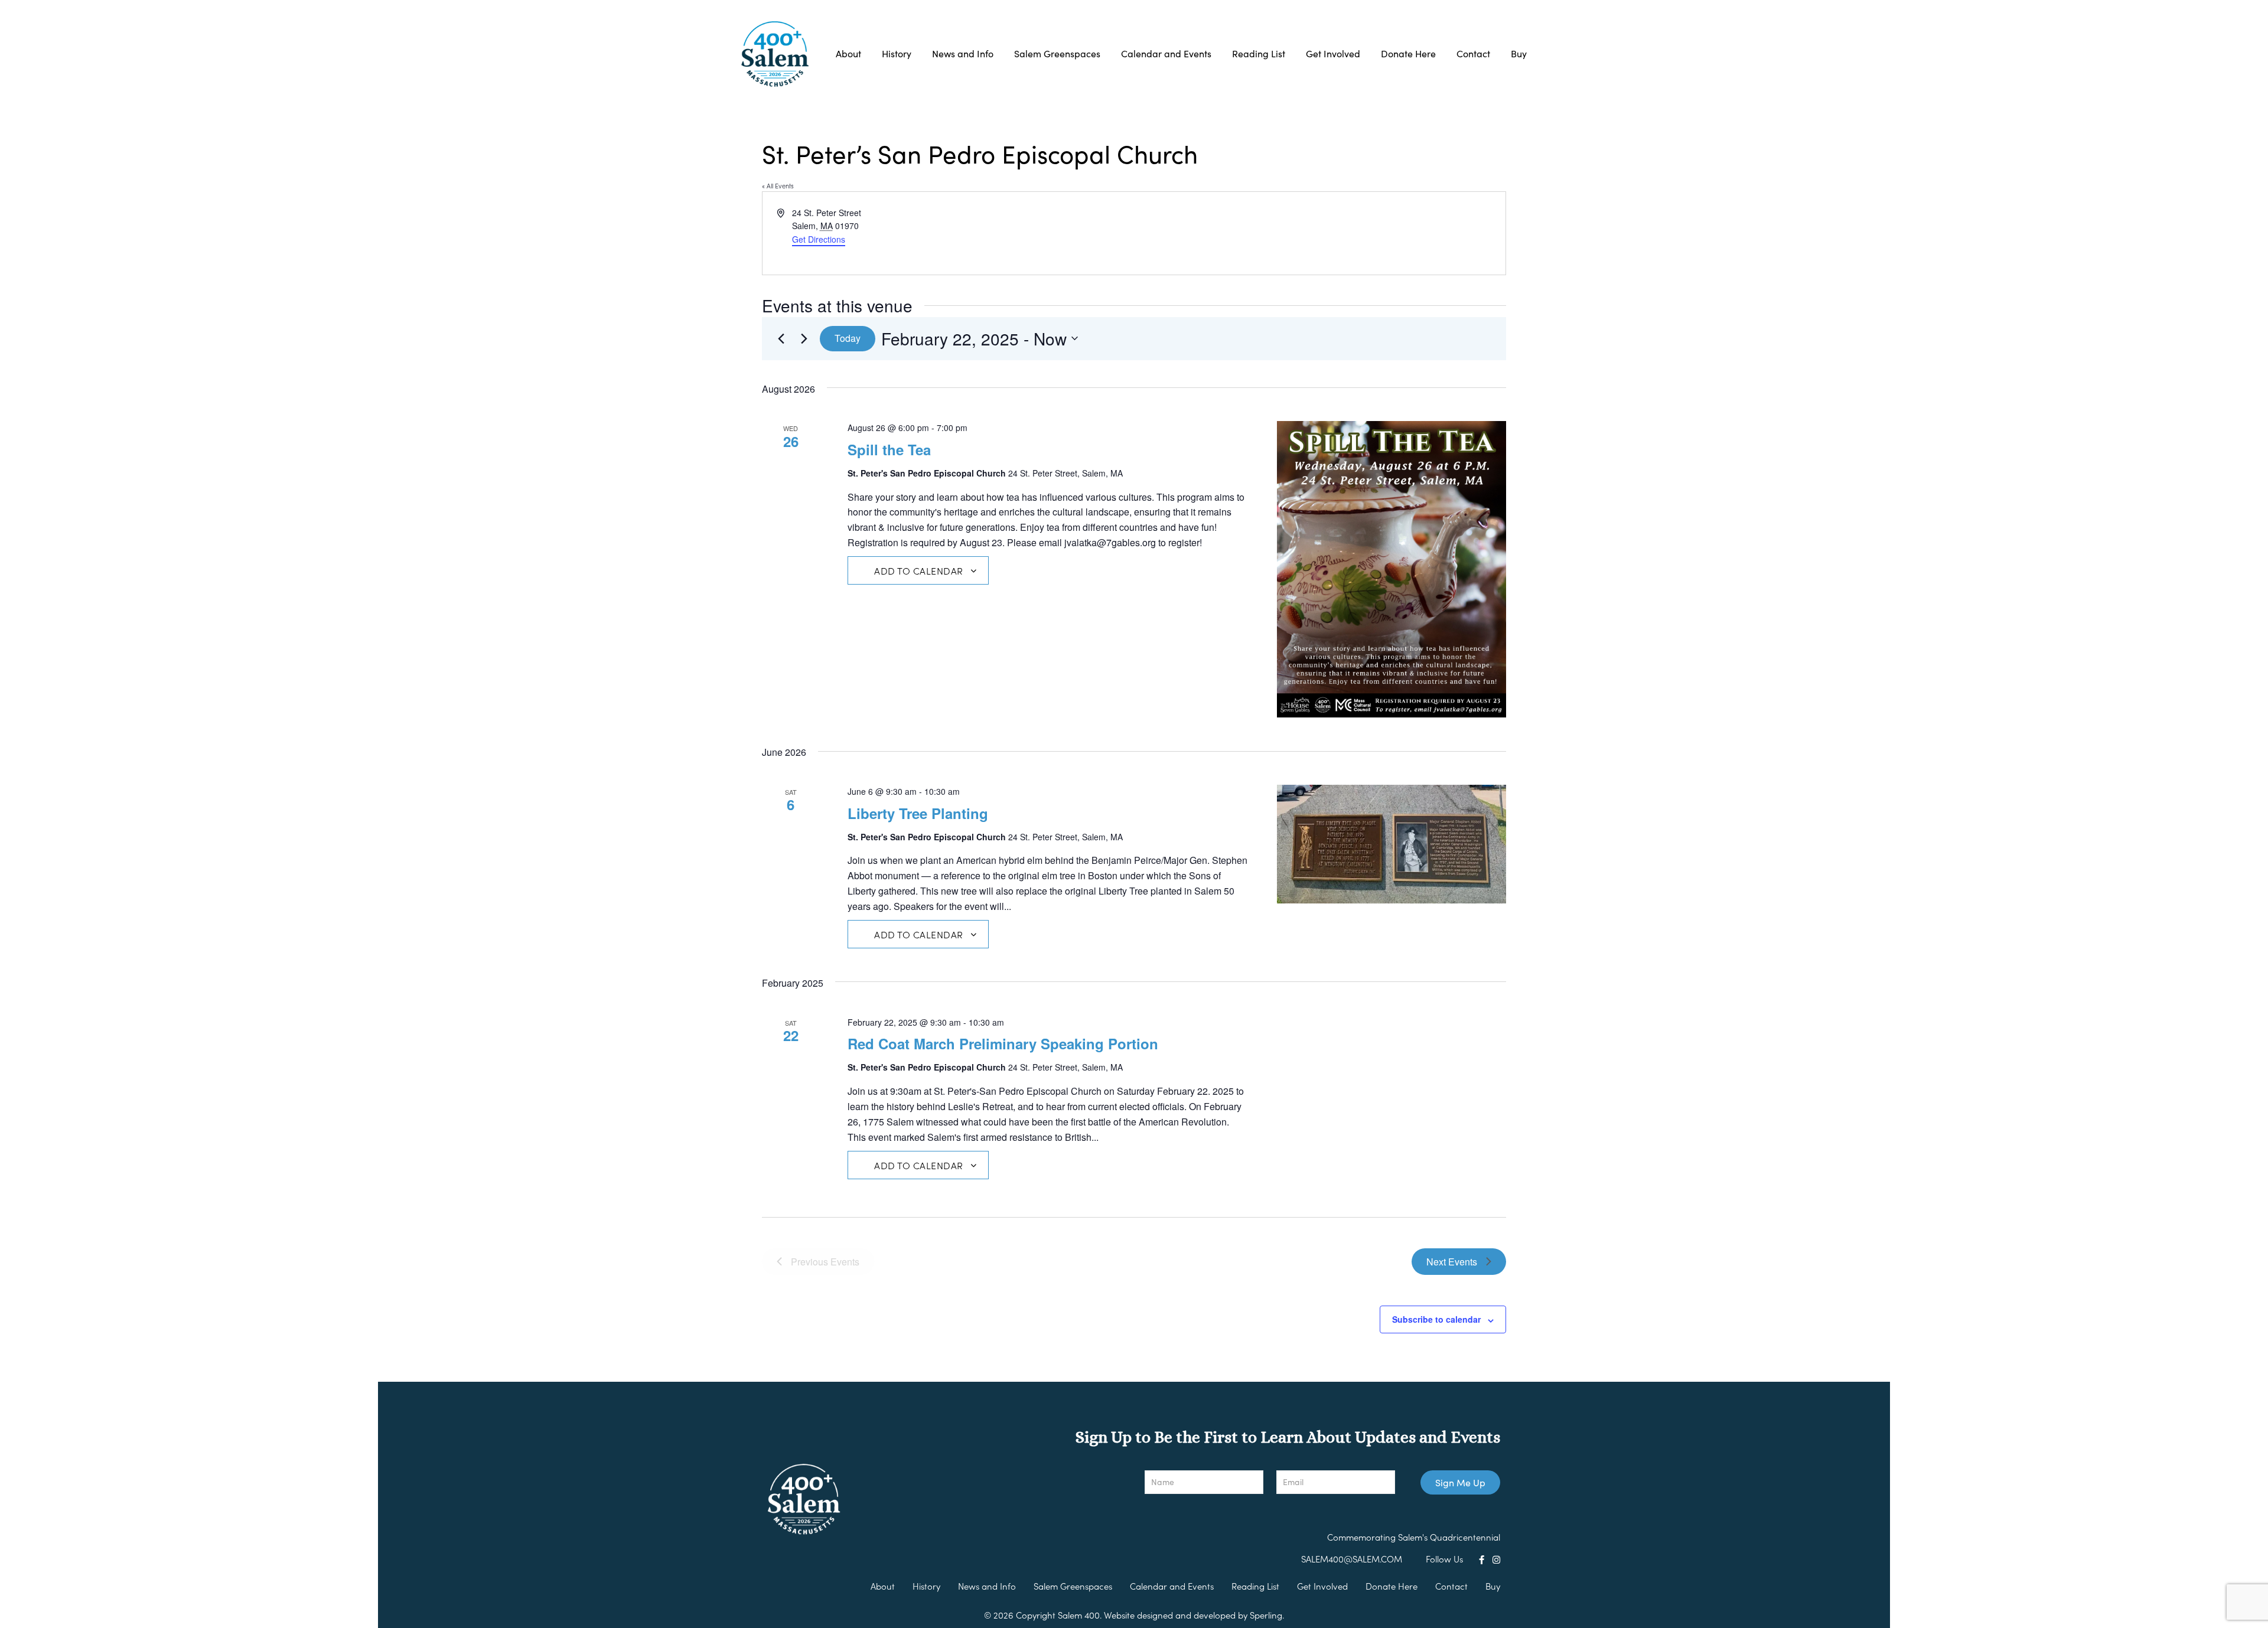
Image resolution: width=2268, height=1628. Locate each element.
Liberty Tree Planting (918, 813)
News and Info (963, 53)
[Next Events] (804, 338)
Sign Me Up (1460, 1482)
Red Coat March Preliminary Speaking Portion (1003, 1043)
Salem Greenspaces (1057, 53)
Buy (1519, 53)
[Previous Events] (781, 338)
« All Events (778, 185)
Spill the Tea (889, 449)
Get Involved (1333, 53)
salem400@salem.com (1352, 1559)
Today (848, 338)
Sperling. (1267, 1615)
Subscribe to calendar (1436, 1319)
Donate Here (1408, 53)
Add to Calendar (919, 570)
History (897, 53)
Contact (1473, 53)
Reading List (1259, 53)
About (848, 53)
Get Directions (819, 239)
